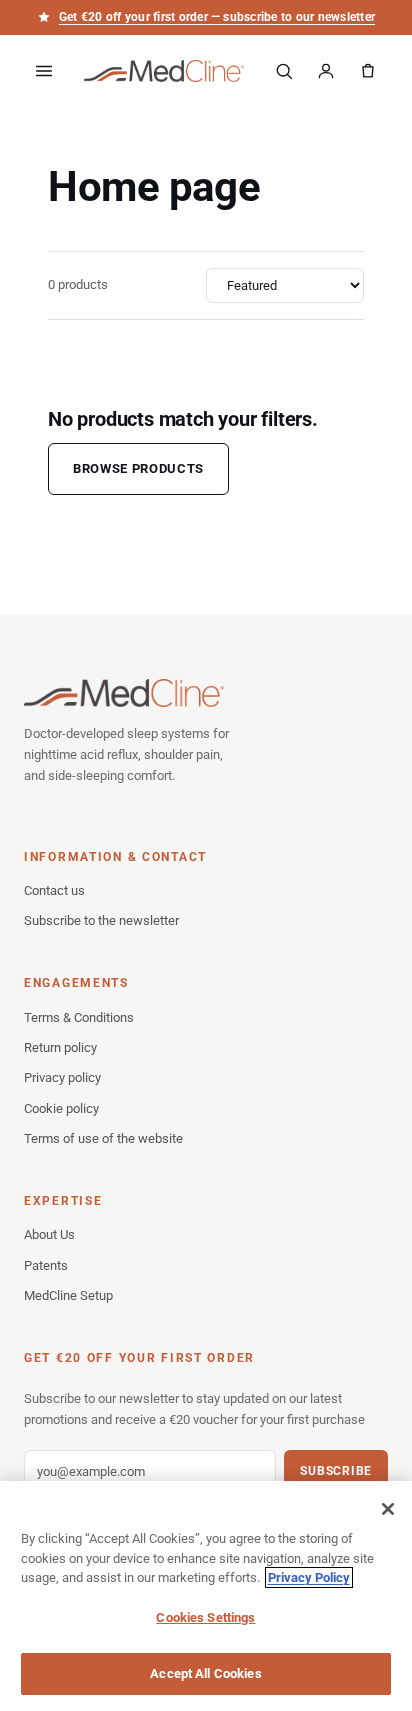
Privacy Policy (309, 1577)
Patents (46, 1265)
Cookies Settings (205, 1617)
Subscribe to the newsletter (101, 920)
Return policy (60, 1047)
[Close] (388, 1509)
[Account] (326, 71)
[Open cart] (368, 71)
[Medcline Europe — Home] (164, 71)
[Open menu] (44, 71)
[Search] (284, 71)
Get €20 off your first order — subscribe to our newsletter (217, 17)
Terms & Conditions (79, 1017)
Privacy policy (62, 1077)
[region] (206, 1596)
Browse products (138, 468)
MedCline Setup (68, 1295)
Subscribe (336, 1471)
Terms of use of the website (103, 1138)
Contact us (54, 890)
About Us (49, 1234)
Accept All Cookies (205, 1673)
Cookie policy (61, 1108)
